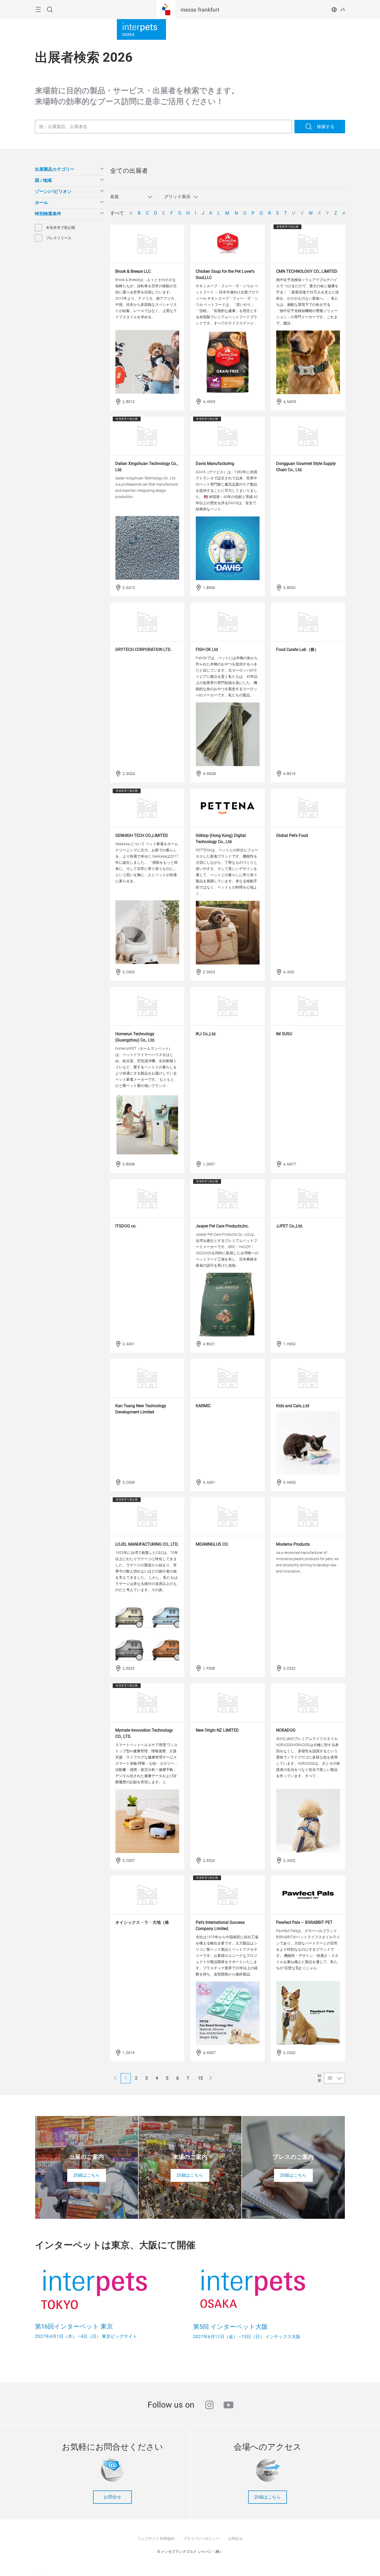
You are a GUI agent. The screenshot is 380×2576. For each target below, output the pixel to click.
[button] (69, 169)
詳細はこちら (268, 2497)
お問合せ (112, 2497)
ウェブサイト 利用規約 (156, 2539)
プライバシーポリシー (201, 2539)
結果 (320, 2078)
